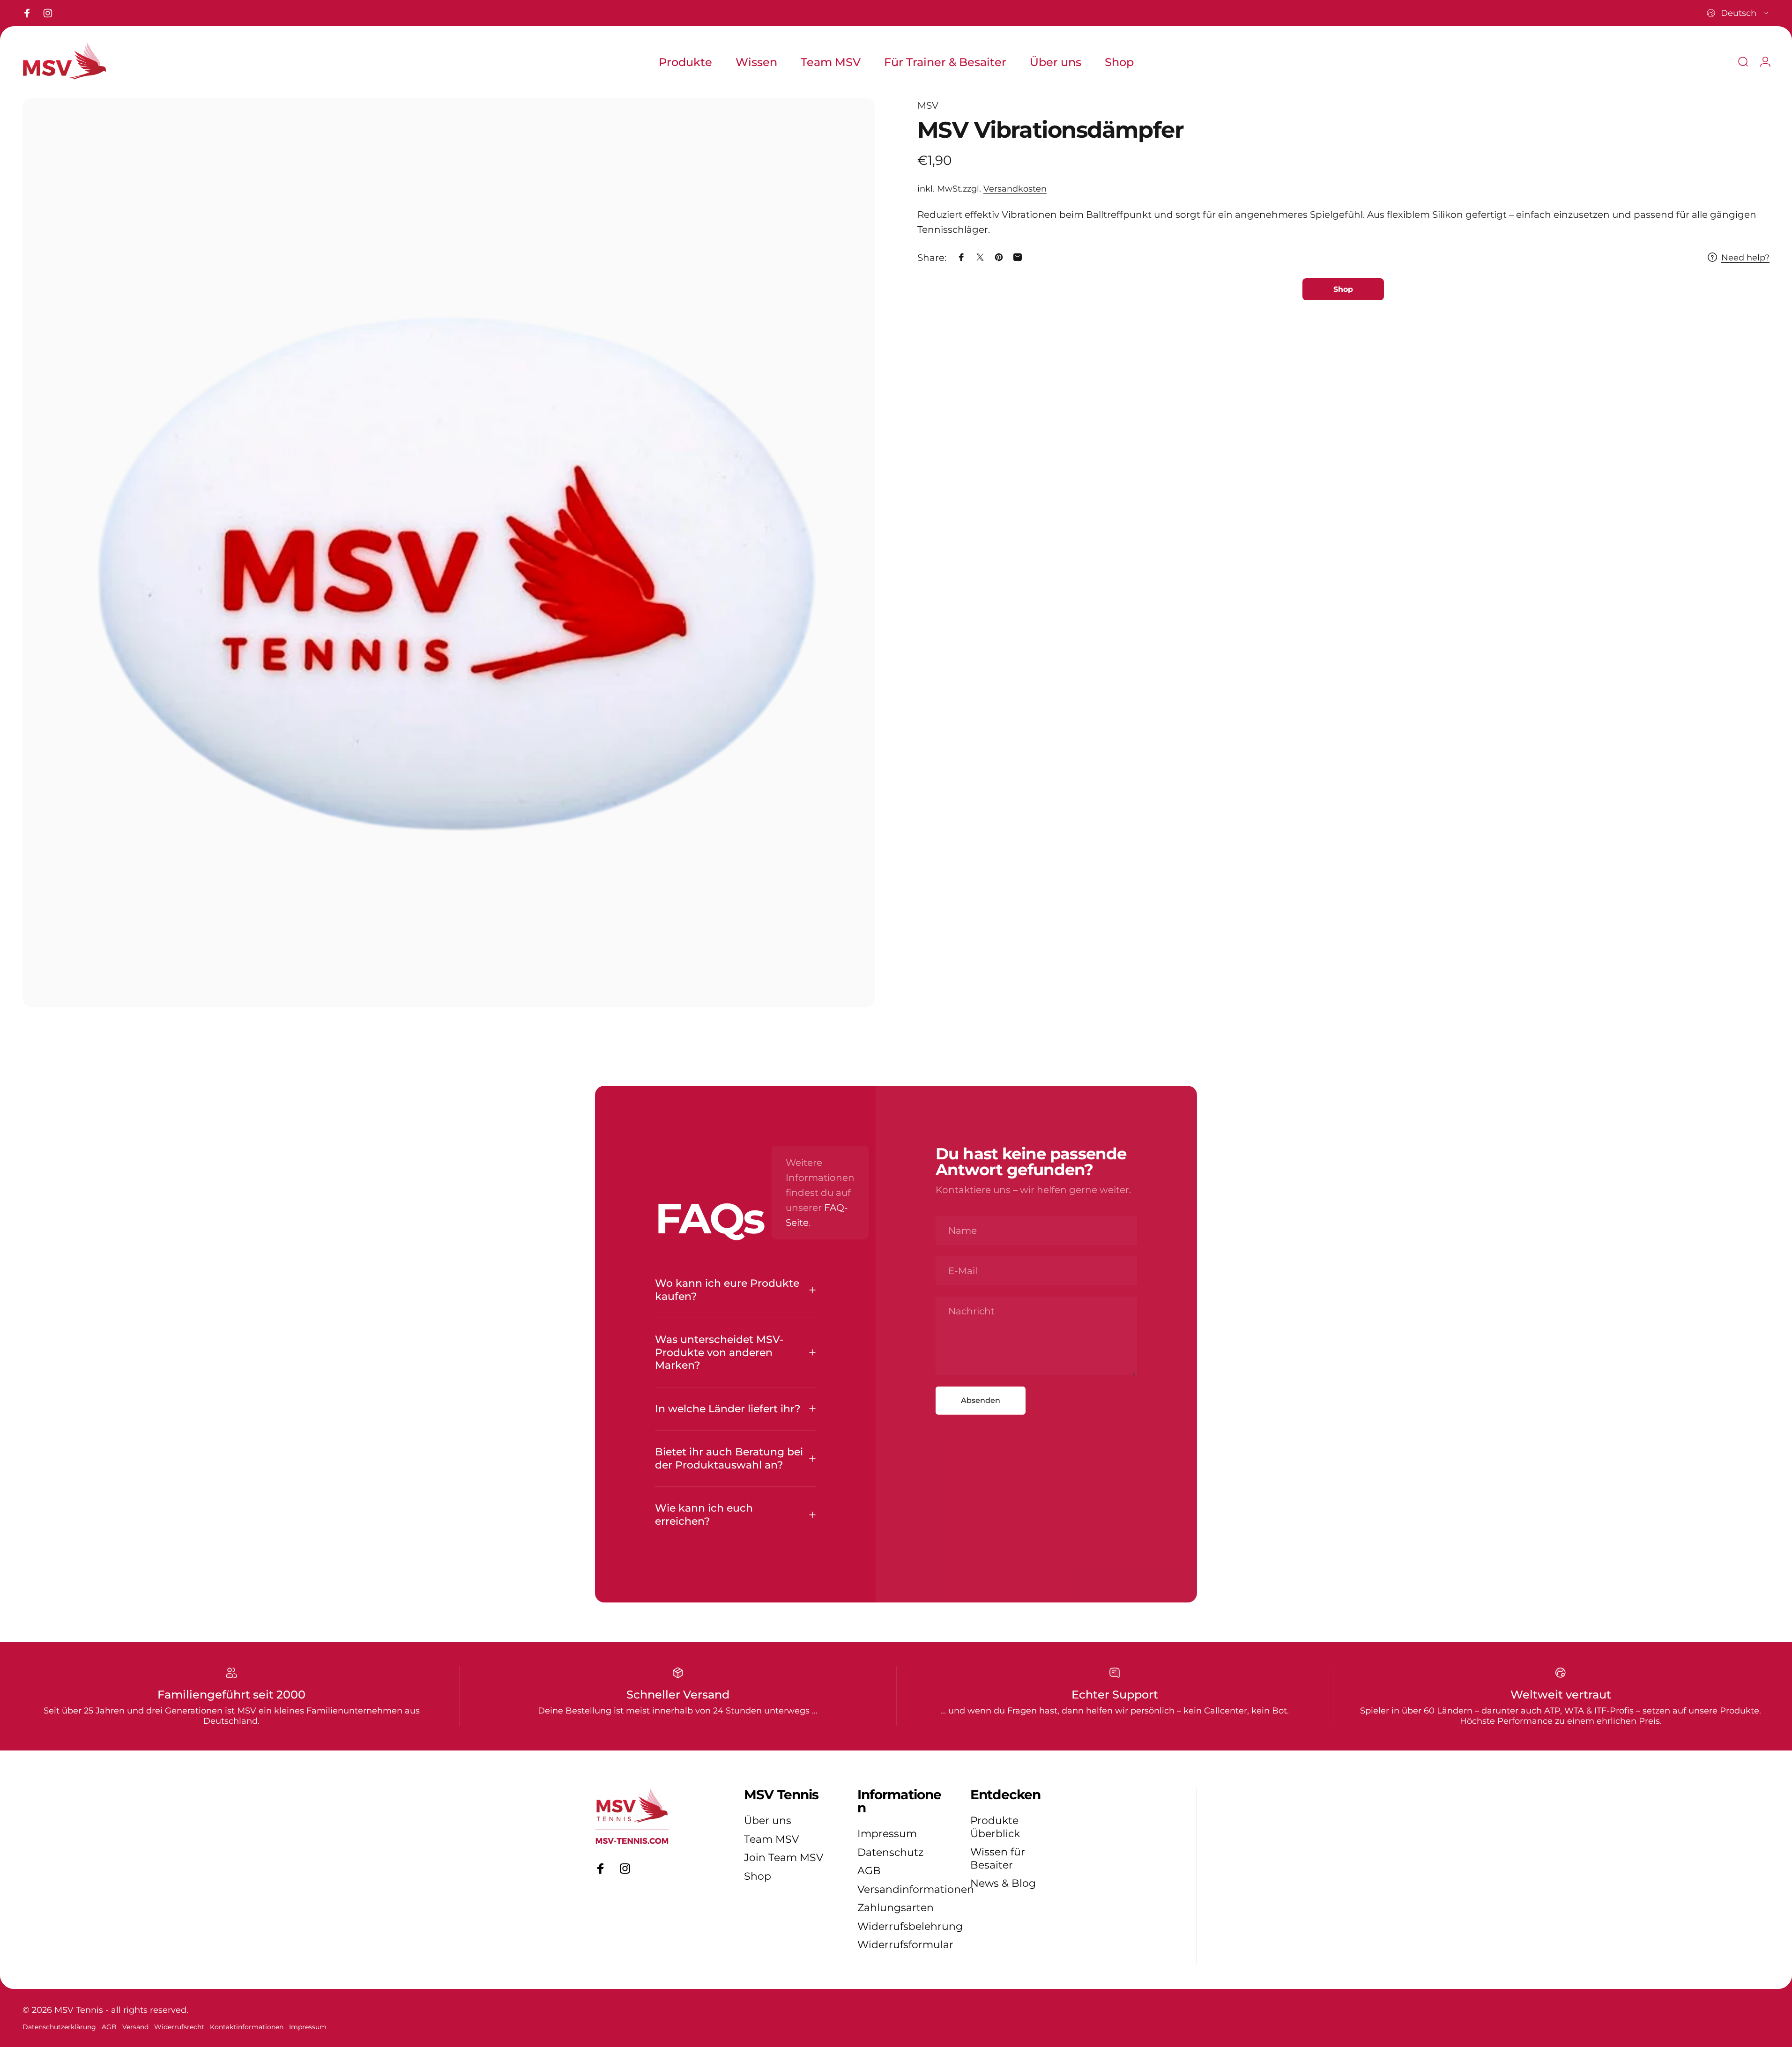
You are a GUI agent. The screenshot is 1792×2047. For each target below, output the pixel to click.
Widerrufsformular (905, 1945)
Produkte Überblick (995, 1827)
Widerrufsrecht (179, 2027)
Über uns (768, 1821)
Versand (135, 2027)
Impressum (887, 1834)
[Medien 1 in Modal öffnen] (449, 553)
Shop (758, 1876)
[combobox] (1738, 13)
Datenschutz (890, 1852)
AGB (869, 1871)
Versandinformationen (916, 1889)
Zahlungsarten (896, 1908)
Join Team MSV (784, 1858)
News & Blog (1003, 1883)
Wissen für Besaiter (998, 1858)
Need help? (1745, 257)
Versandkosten (1015, 189)
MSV (928, 105)
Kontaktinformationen (247, 2027)
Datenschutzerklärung (59, 2027)
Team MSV (771, 1839)
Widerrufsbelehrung (910, 1926)
